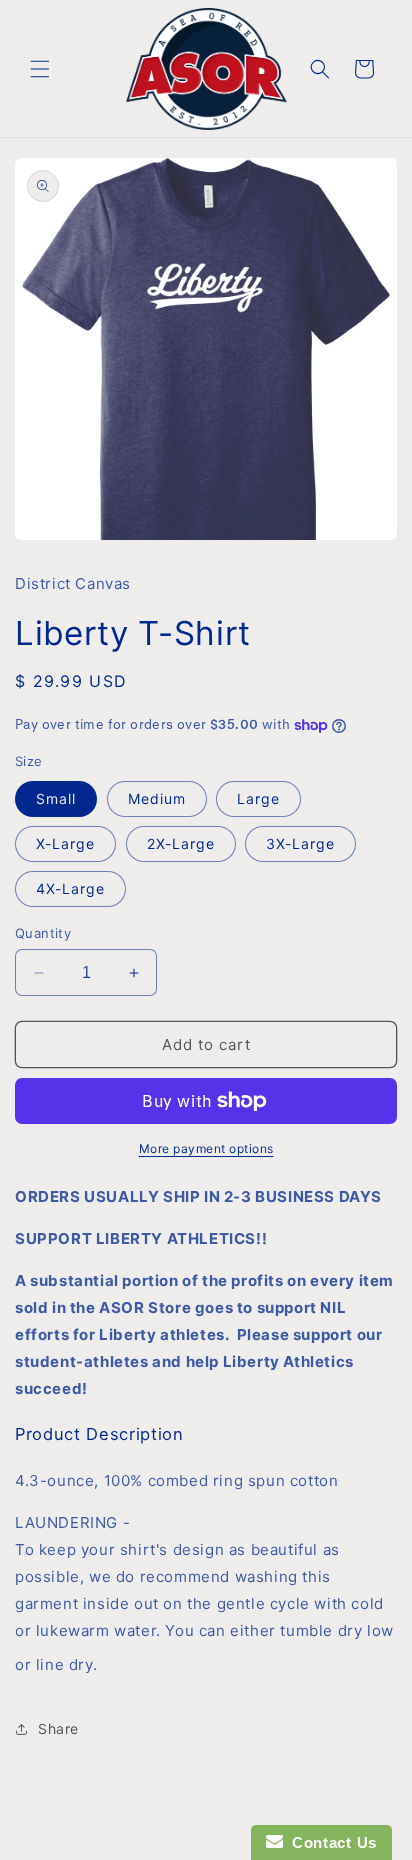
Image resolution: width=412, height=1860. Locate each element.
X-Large (65, 843)
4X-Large (70, 888)
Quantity (43, 933)
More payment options (206, 1148)
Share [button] (58, 1728)
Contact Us (330, 1842)
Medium (157, 798)
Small (56, 798)
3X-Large (300, 843)
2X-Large (181, 843)
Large (258, 798)
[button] (40, 69)
